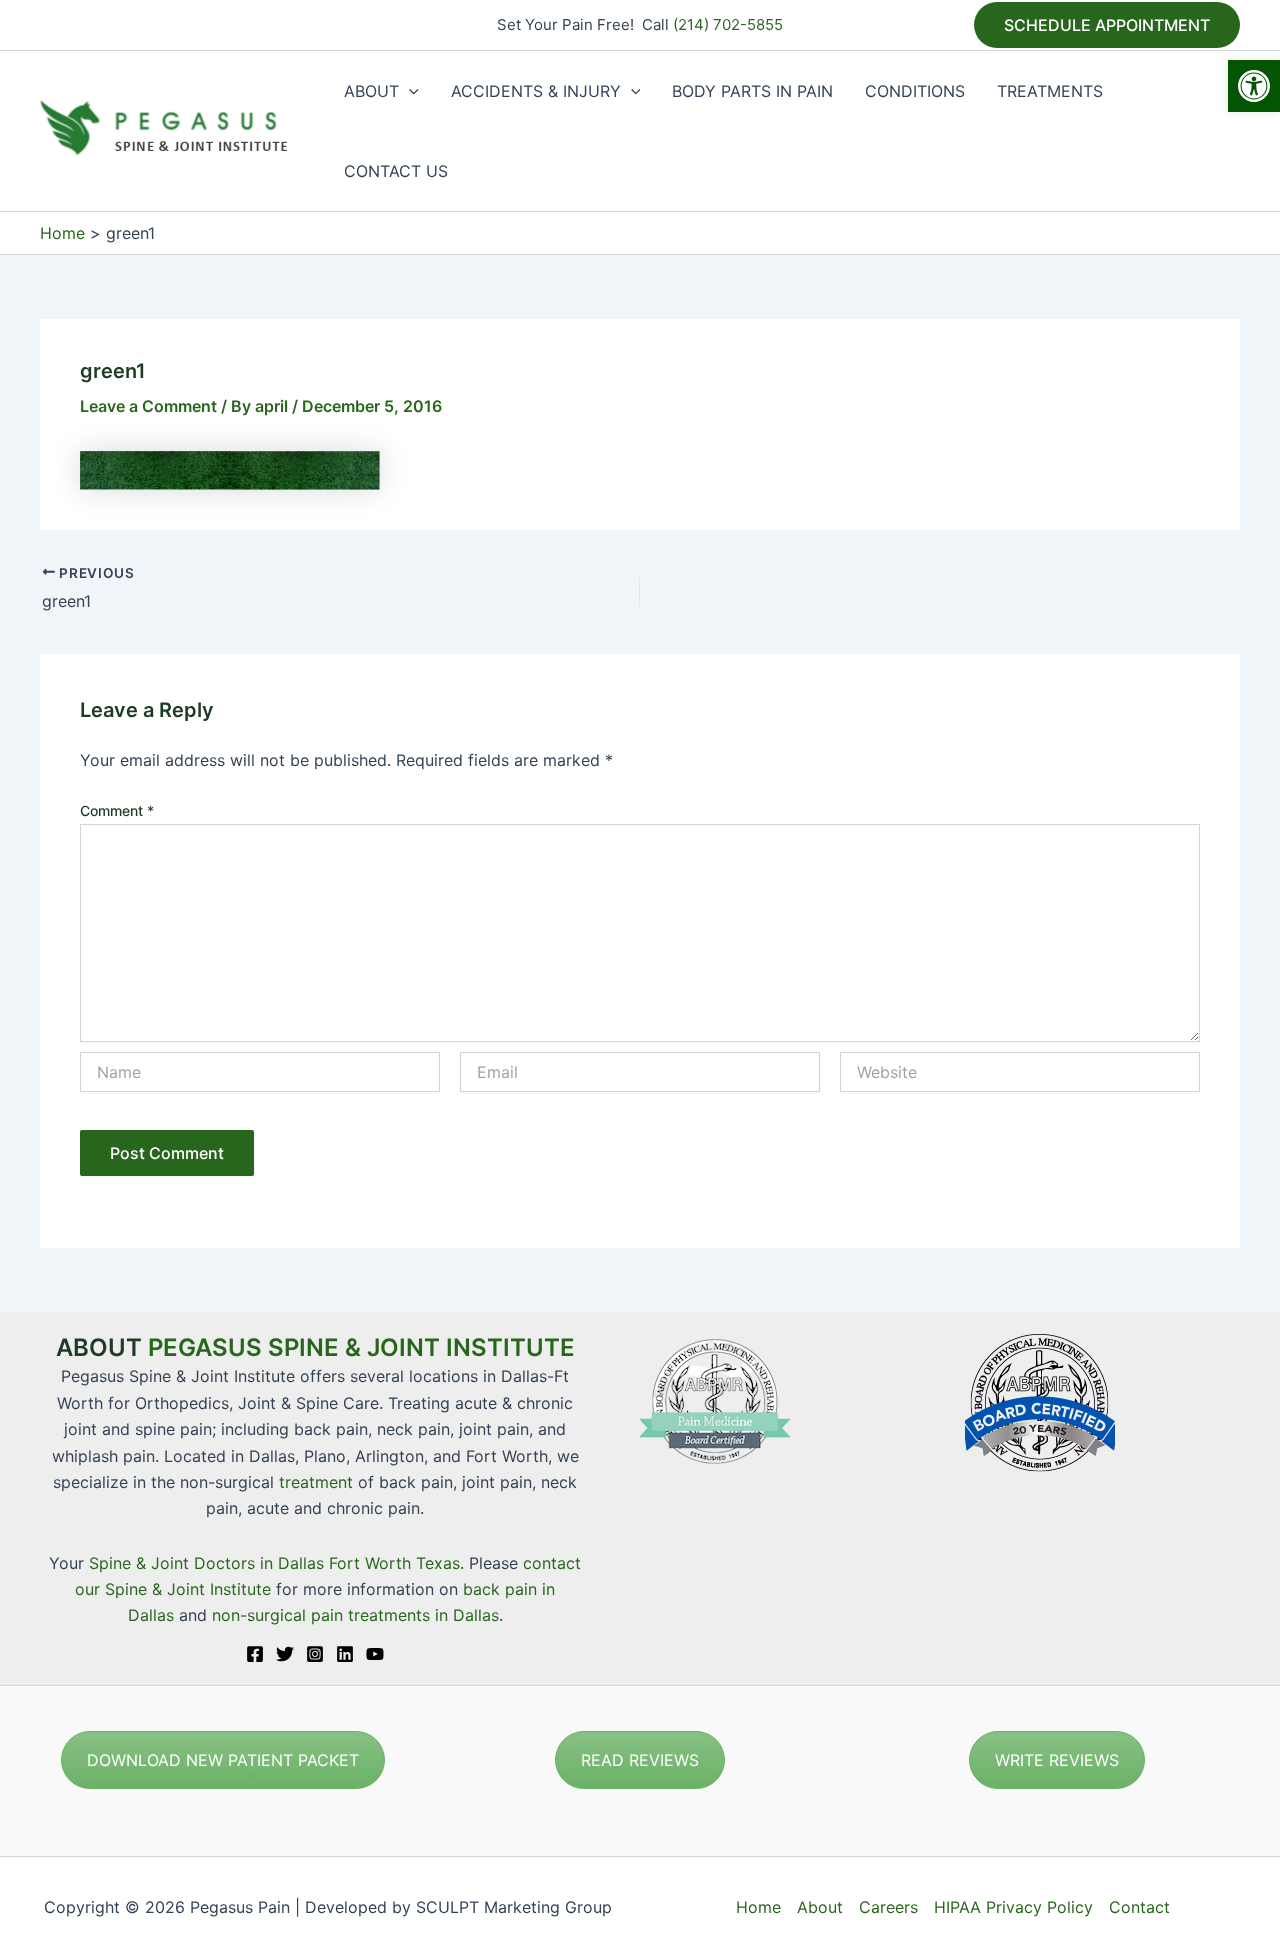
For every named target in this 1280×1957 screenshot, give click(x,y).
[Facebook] (255, 1654)
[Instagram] (315, 1654)
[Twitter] (285, 1654)
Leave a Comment (148, 406)
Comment (117, 810)
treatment (316, 1482)
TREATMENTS (1050, 91)
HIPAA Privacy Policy (1013, 1907)
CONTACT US (396, 171)
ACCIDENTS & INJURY (536, 91)
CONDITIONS (915, 91)
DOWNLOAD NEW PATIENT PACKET (223, 1760)
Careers (888, 1907)
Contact (1139, 1907)
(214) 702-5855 (728, 24)
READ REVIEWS (640, 1760)
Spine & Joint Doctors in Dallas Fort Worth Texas (274, 1563)
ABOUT (371, 91)
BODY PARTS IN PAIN (752, 91)
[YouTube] (375, 1654)
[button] (1254, 86)
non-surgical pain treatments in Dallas (355, 1615)
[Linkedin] (345, 1654)
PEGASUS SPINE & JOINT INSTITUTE (361, 1347)
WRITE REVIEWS (1057, 1760)
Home (758, 1907)
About (820, 1907)
